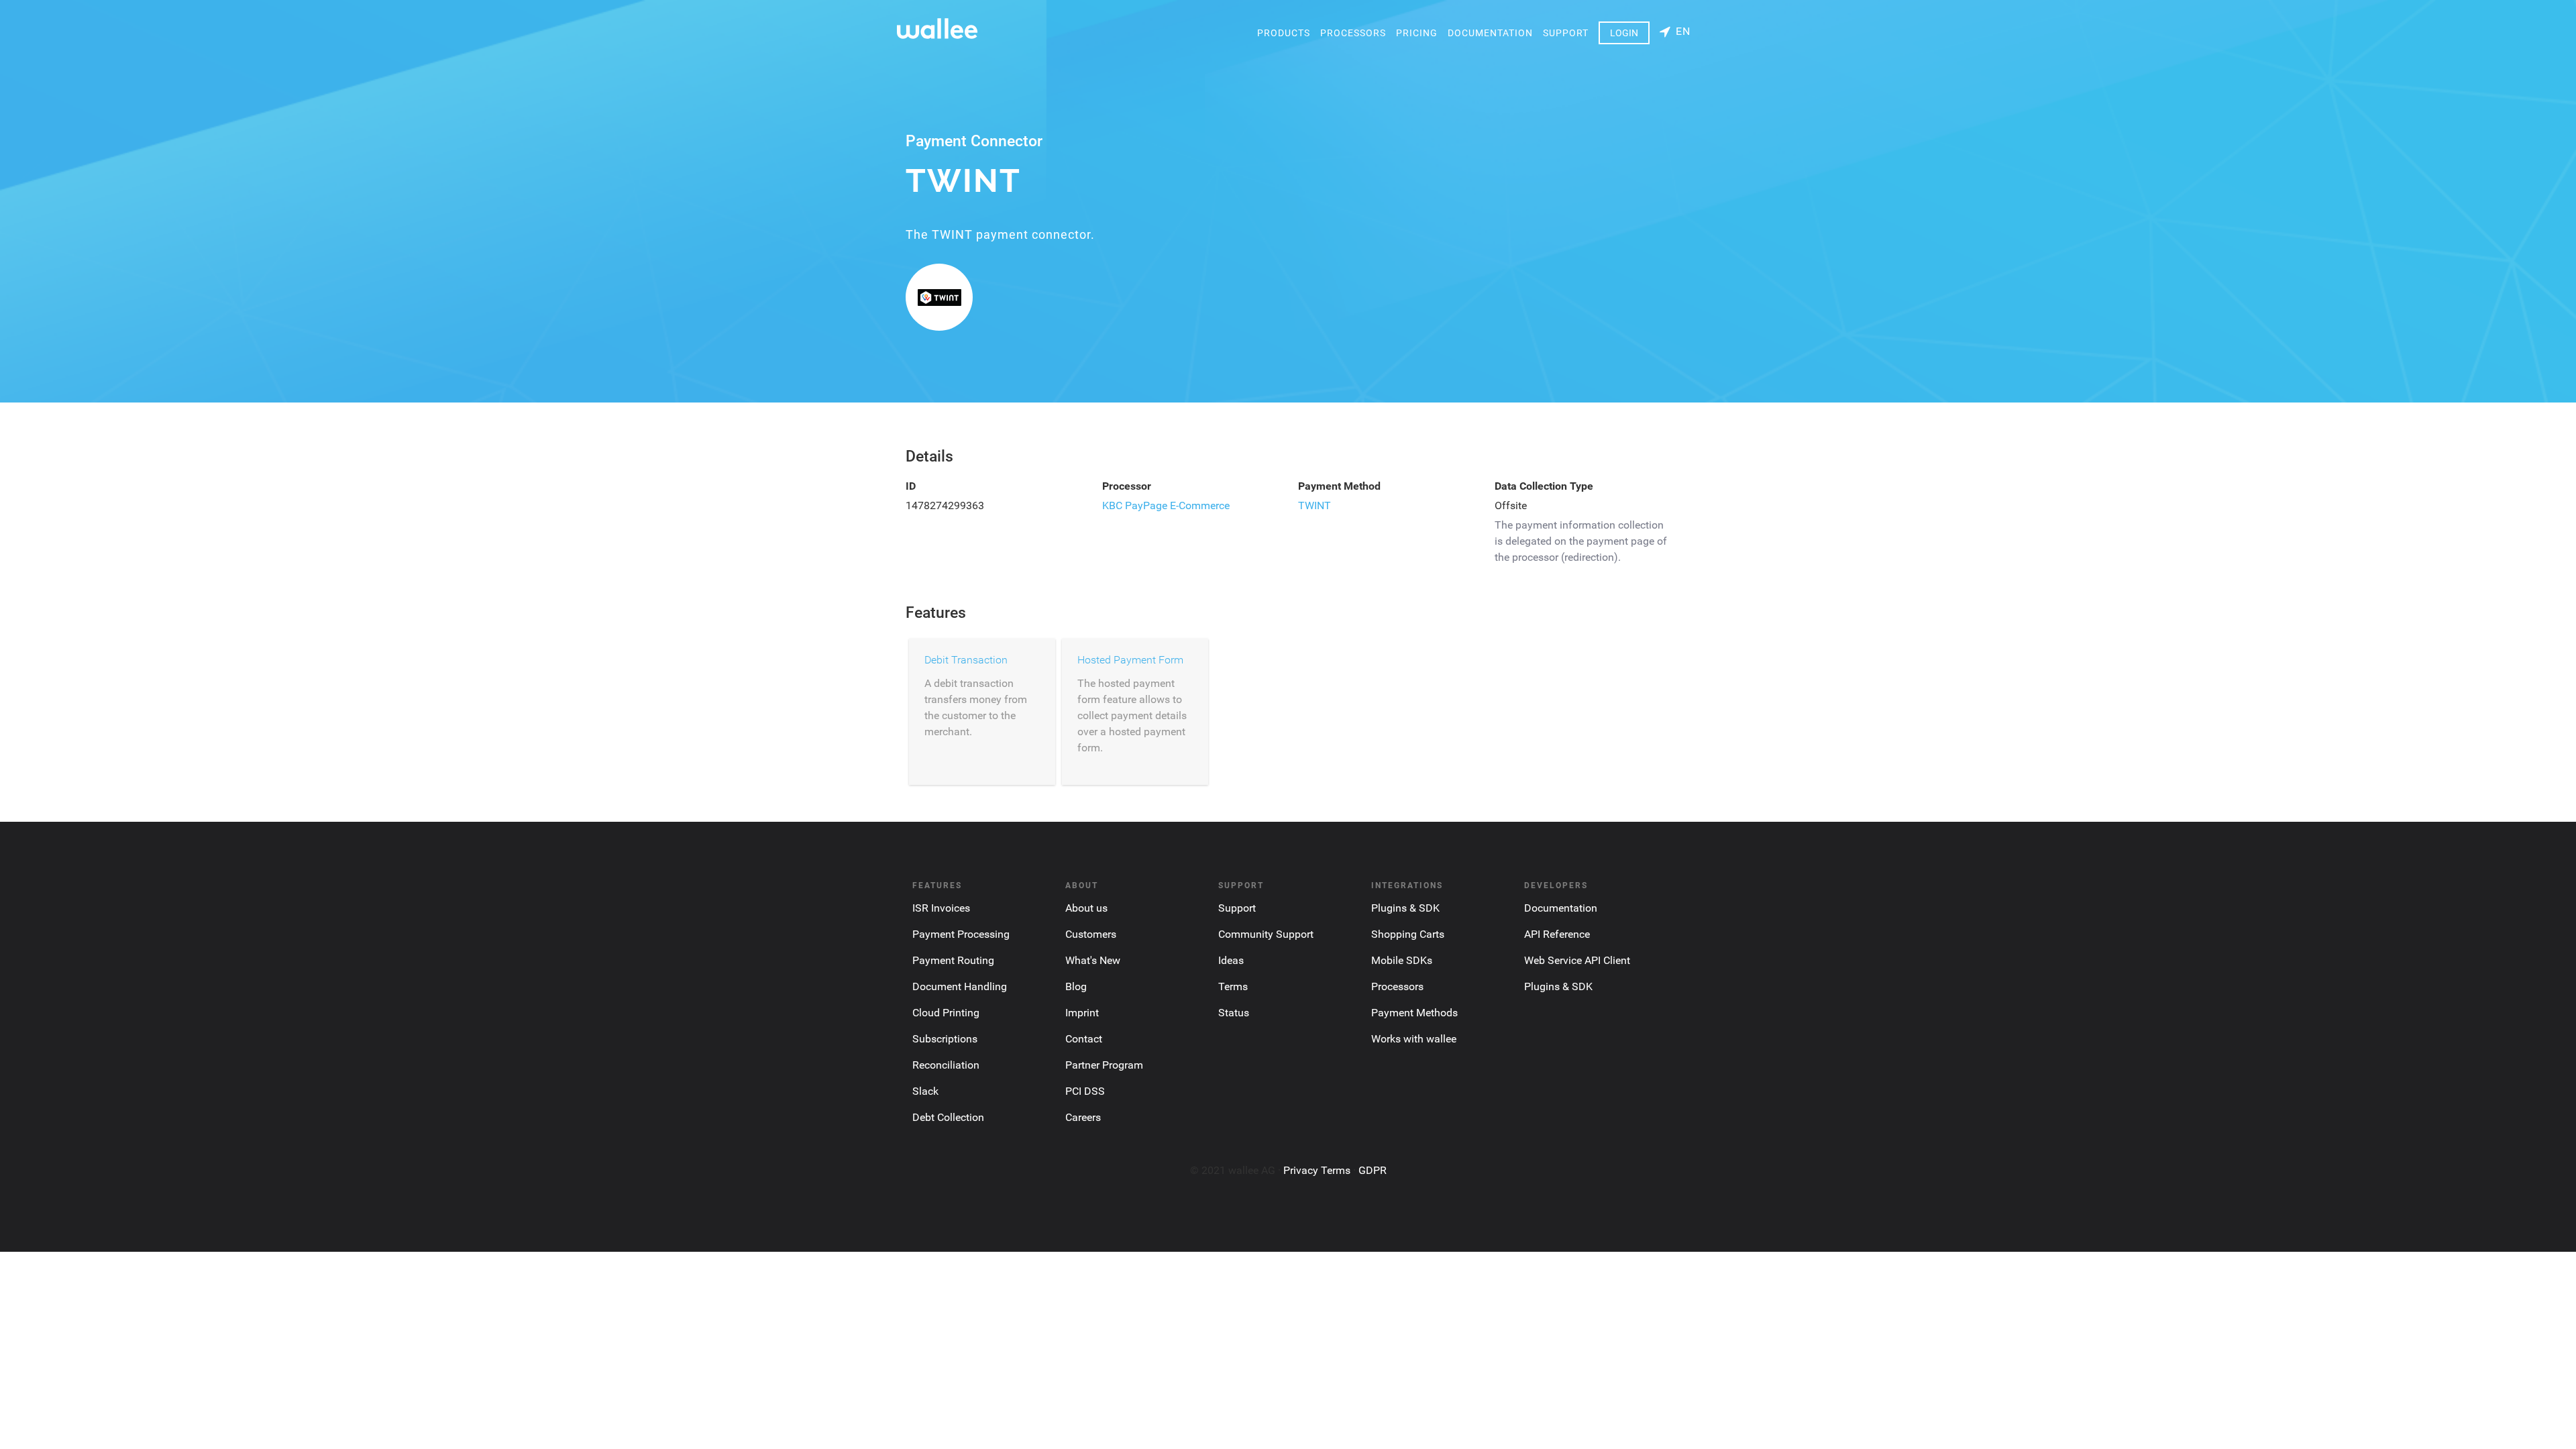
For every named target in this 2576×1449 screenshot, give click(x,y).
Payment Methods (1414, 1013)
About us (1086, 908)
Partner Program (1104, 1065)
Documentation (1490, 33)
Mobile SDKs (1402, 960)
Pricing (1417, 33)
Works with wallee (1414, 1039)
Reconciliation (946, 1065)
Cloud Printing (946, 1013)
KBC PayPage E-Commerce (1166, 505)
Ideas (1231, 960)
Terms (1233, 986)
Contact (1084, 1039)
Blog (1076, 986)
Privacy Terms (1317, 1170)
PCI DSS (1085, 1091)
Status (1234, 1013)
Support (1566, 33)
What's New (1093, 960)
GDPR (1373, 1170)
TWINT (1314, 505)
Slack (925, 1091)
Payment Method (1339, 486)
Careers (1083, 1117)
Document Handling (960, 986)
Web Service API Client (1577, 960)
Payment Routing (953, 960)
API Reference (1557, 934)
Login (1624, 33)
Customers (1091, 934)
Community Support (1266, 934)
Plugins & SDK (1405, 908)
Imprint (1082, 1013)
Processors (1353, 33)
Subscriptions (945, 1039)
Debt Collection (948, 1117)
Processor (1127, 486)
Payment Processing (961, 934)
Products (1284, 33)
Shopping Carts (1408, 934)
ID (911, 486)
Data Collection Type (1544, 486)
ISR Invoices (941, 908)
